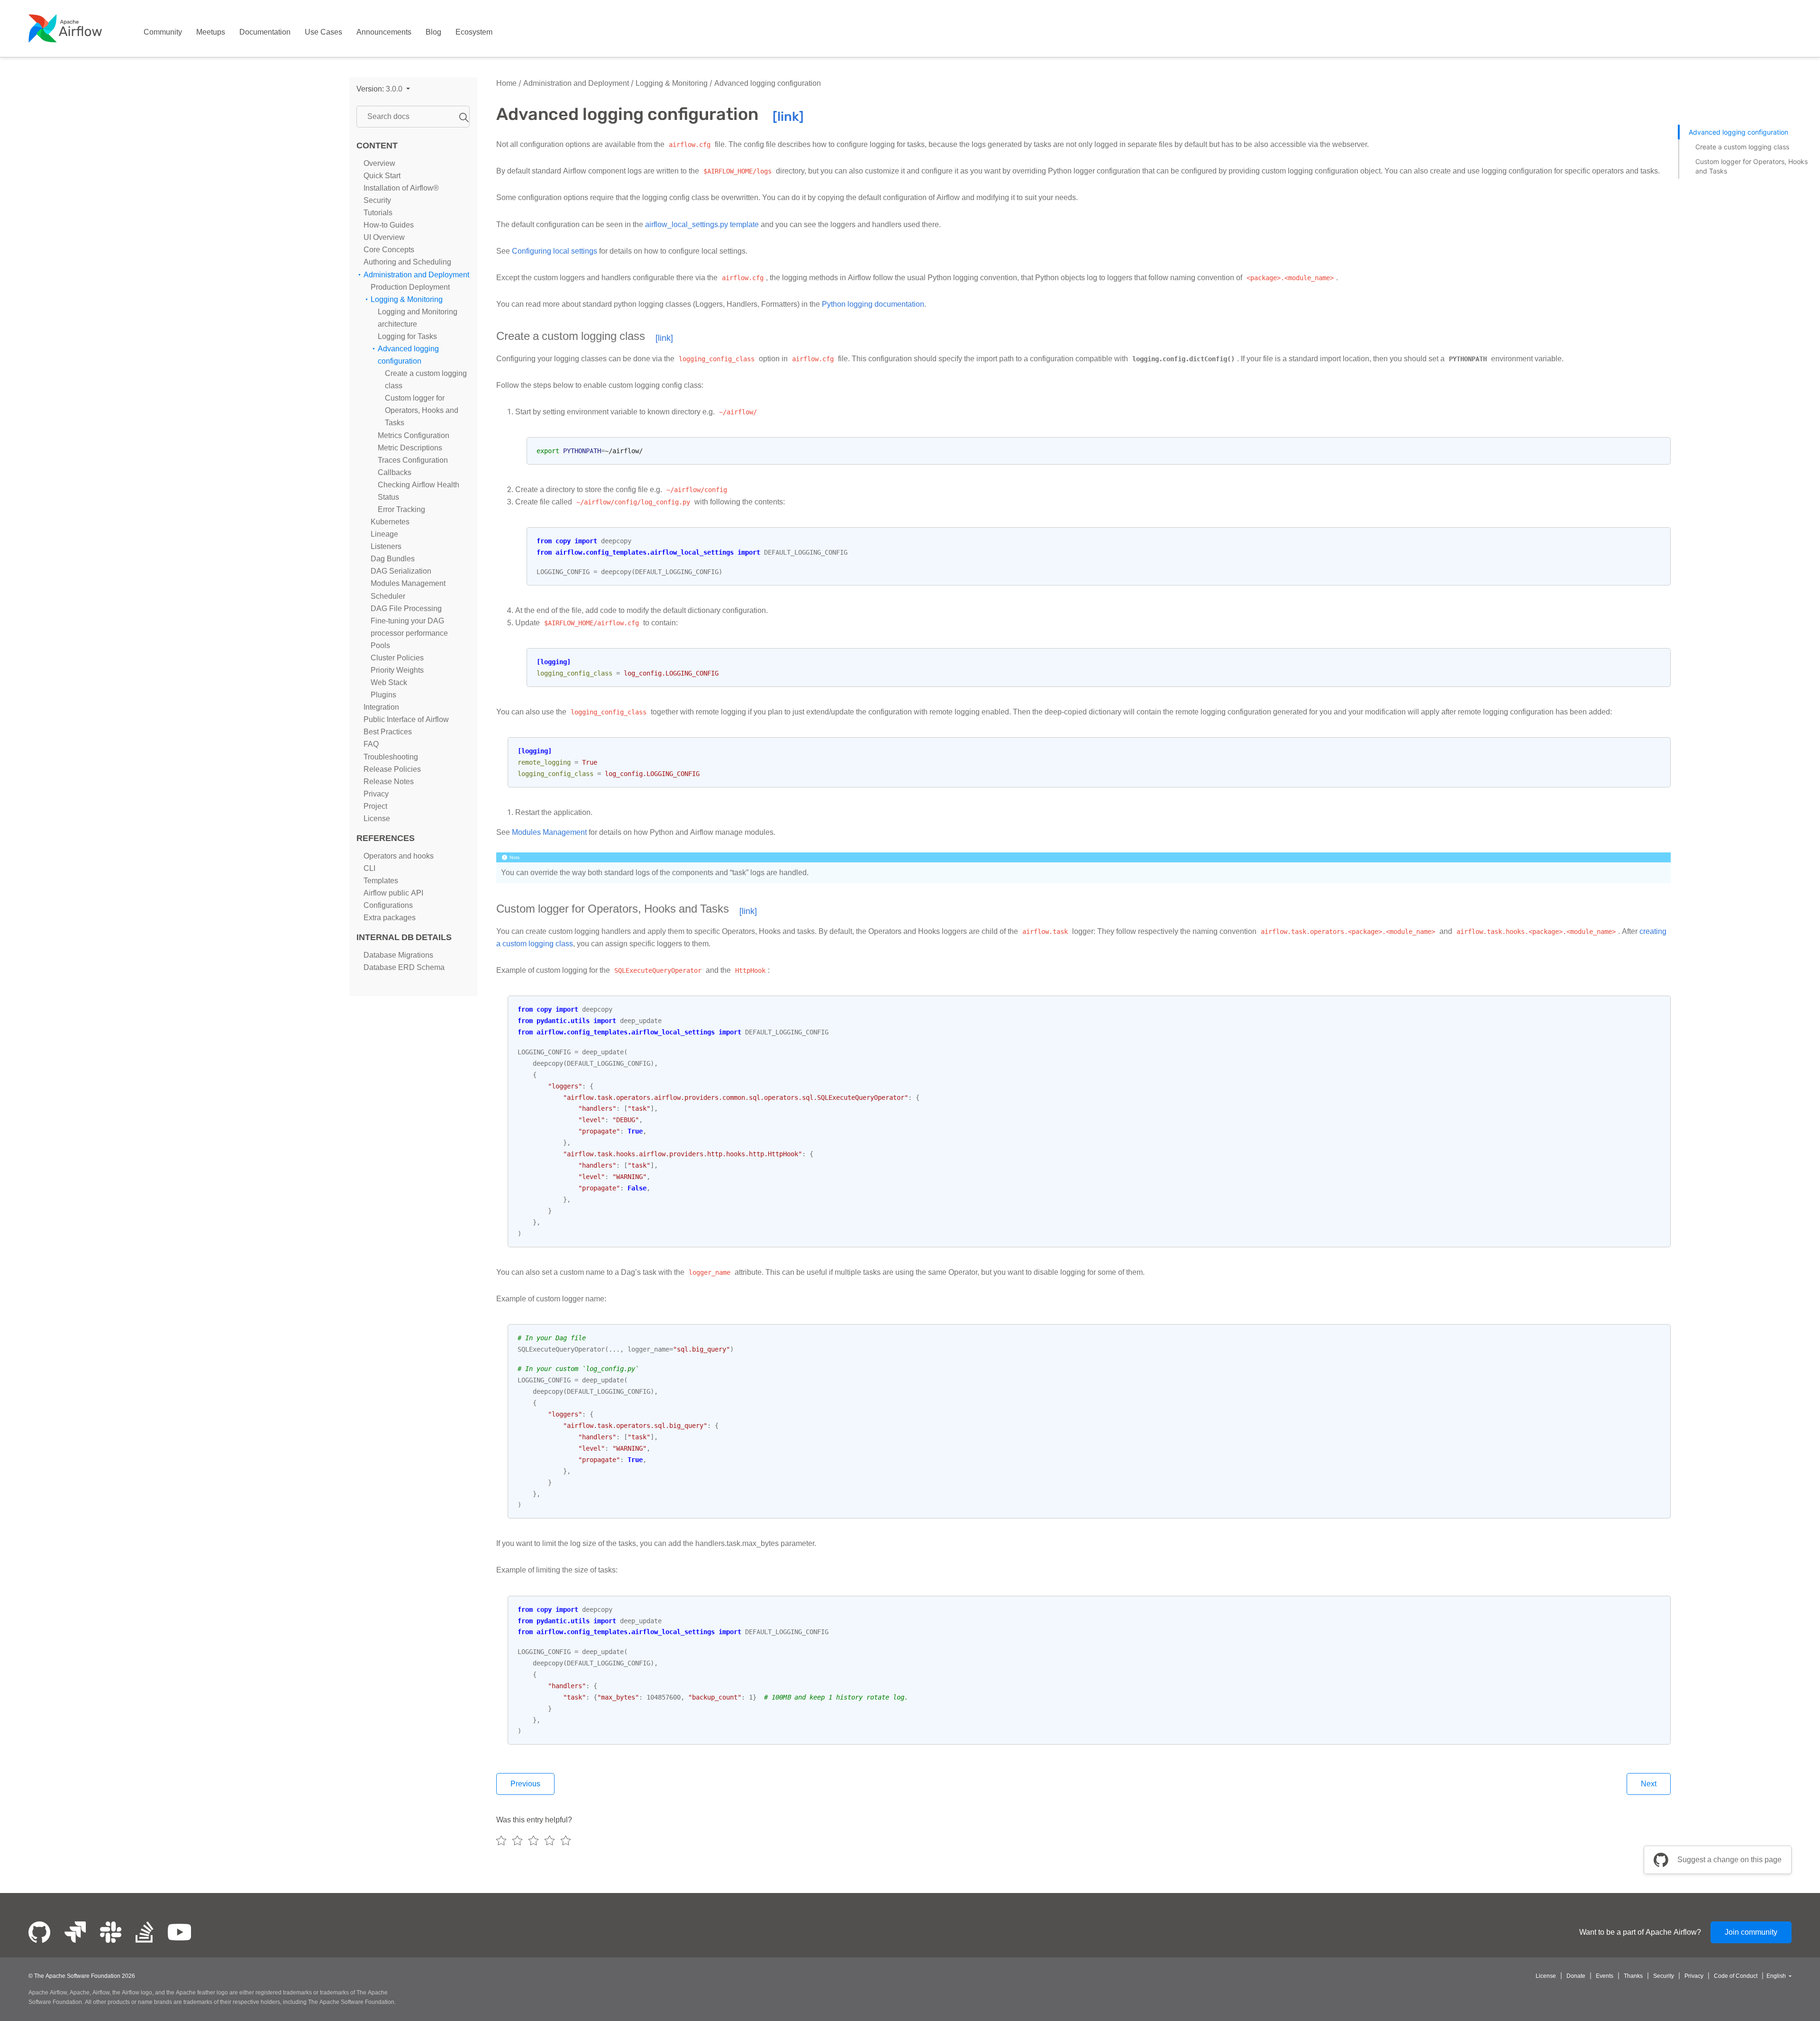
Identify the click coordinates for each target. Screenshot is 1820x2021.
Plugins (383, 695)
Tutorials (378, 213)
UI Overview (384, 238)
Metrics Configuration (414, 435)
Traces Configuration (413, 460)
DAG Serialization (401, 572)
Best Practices (388, 732)
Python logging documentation (873, 304)
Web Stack (389, 682)
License (377, 818)
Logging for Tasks (407, 336)
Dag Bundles (393, 559)
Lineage (384, 534)
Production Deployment (410, 287)
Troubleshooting (391, 757)
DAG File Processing (406, 608)
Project (375, 806)
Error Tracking (401, 509)
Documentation (265, 32)
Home (506, 83)
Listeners (386, 547)
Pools (380, 645)
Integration (381, 708)
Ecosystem (474, 32)
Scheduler (388, 596)
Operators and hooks (399, 856)
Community (163, 32)
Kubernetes (390, 522)
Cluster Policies (397, 658)
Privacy (376, 794)
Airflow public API (393, 893)
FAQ (371, 745)
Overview (379, 163)
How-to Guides (389, 225)
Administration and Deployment (416, 275)
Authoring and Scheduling (407, 262)
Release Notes (389, 782)
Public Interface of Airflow (406, 720)
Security (377, 200)
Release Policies (392, 769)
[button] (383, 89)
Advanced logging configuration (767, 83)
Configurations (388, 906)
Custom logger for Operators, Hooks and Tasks (422, 411)
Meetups (211, 32)
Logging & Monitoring (407, 299)
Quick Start (382, 176)
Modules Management (408, 584)
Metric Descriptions (410, 448)
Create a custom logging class (1742, 147)
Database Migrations (398, 956)
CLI (369, 868)
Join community (1751, 1932)
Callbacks (395, 472)
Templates (381, 881)
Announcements (384, 32)
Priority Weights (397, 670)
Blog (433, 32)
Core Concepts (389, 250)
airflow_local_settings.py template (702, 224)
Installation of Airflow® (401, 188)
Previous (525, 1784)
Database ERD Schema (404, 968)
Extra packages (390, 918)
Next (1649, 1784)
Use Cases (323, 32)
